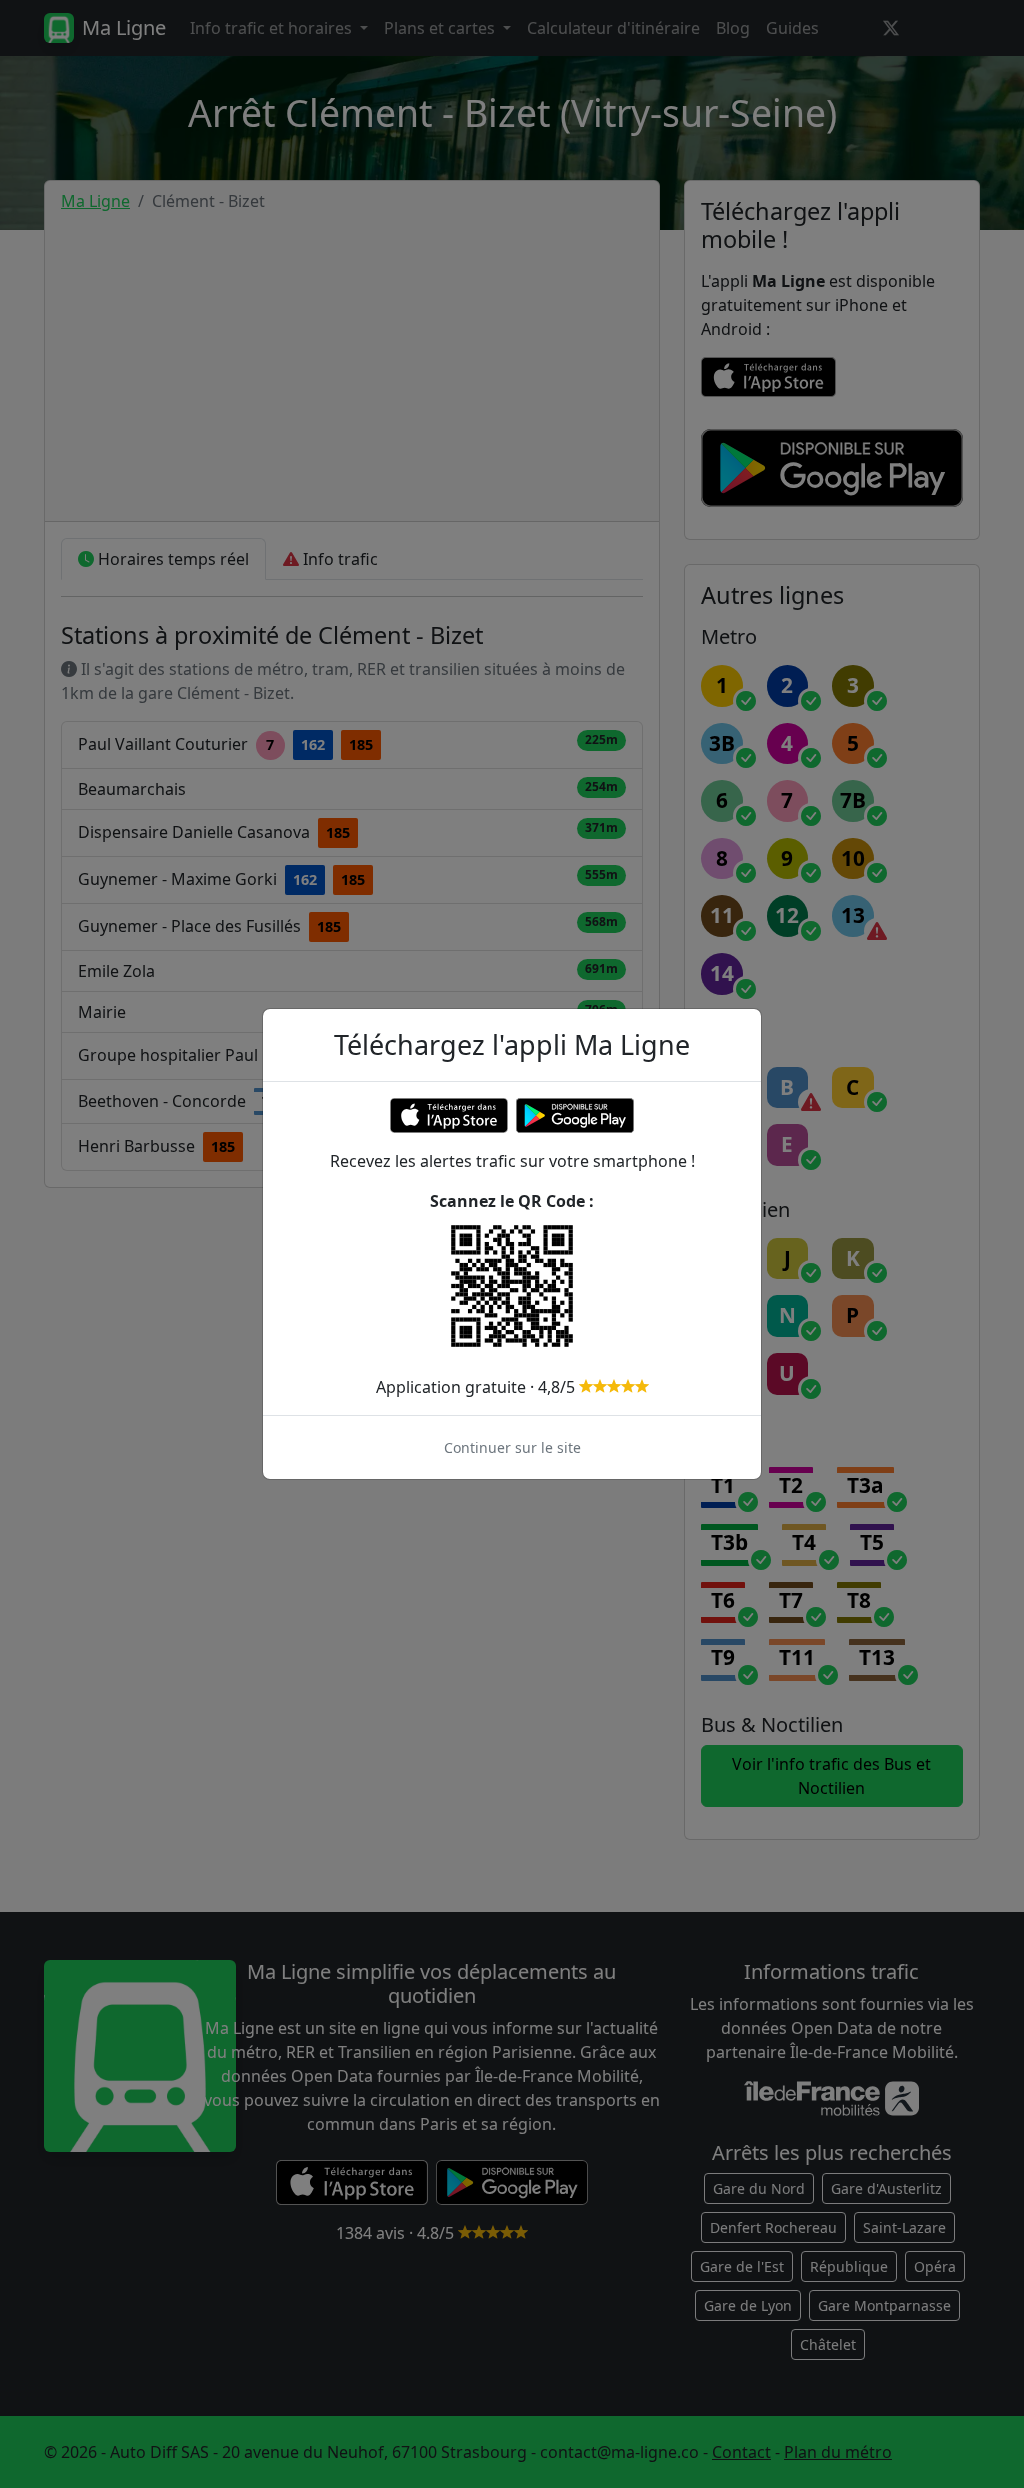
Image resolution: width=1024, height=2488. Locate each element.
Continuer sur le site (512, 1447)
